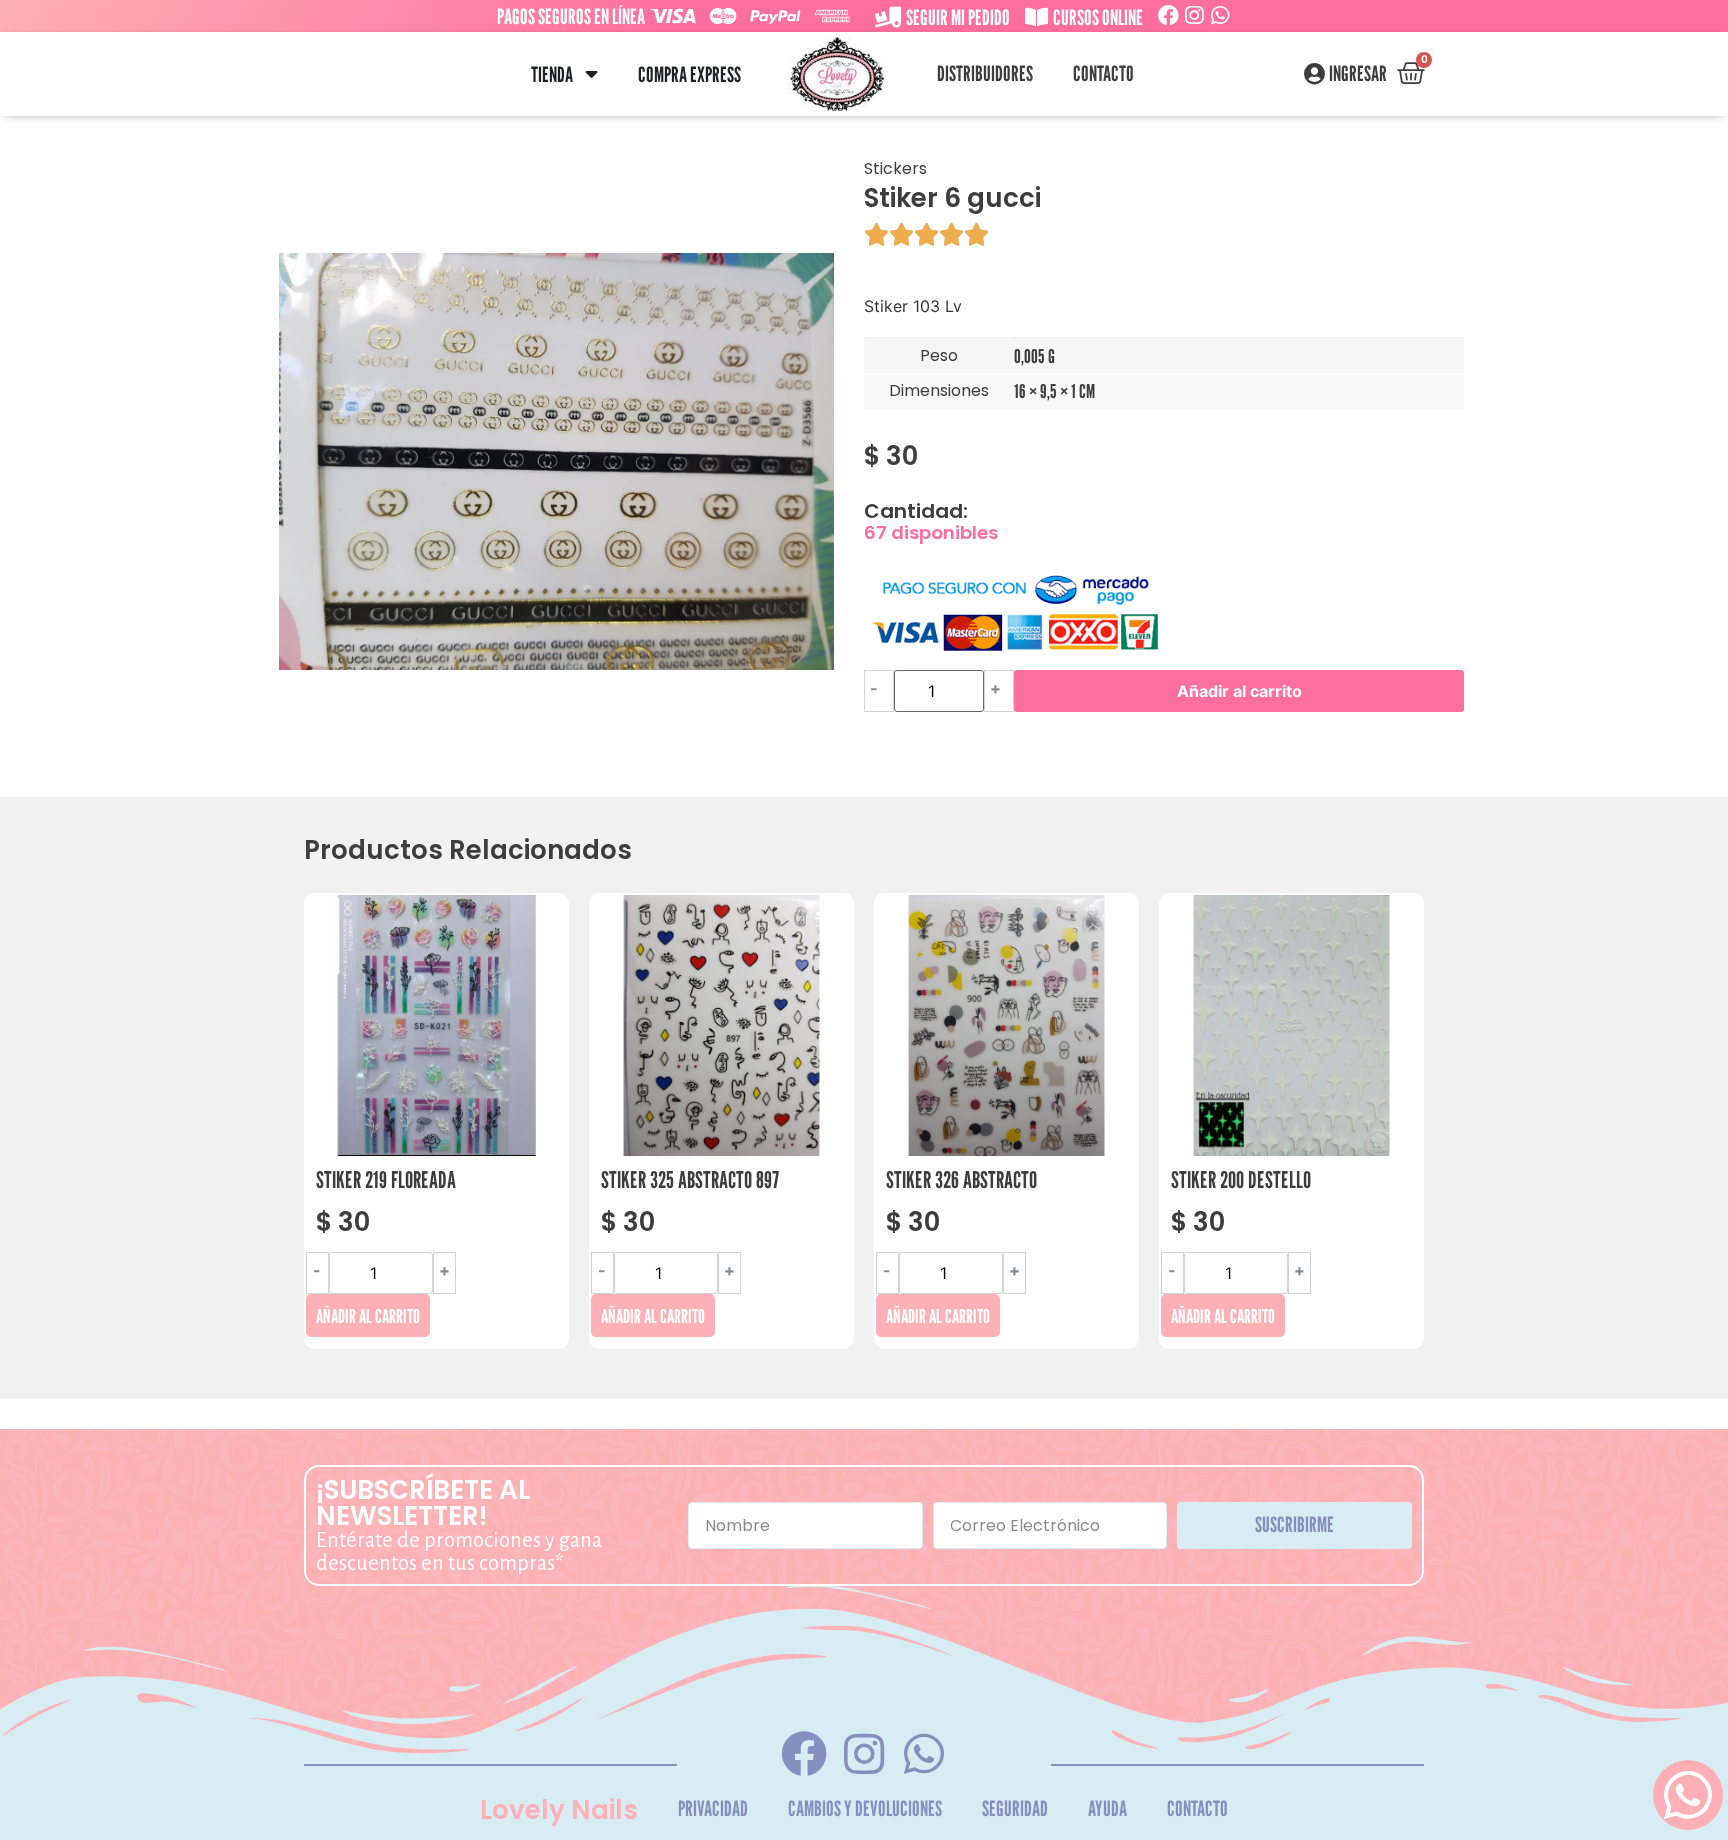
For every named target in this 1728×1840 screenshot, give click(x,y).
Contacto (1103, 73)
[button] (591, 74)
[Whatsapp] (1220, 15)
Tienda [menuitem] (552, 74)
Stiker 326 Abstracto (961, 1179)
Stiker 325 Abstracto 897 (690, 1179)
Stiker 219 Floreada (386, 1179)
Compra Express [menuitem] (689, 74)
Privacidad (713, 1808)
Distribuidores (985, 73)
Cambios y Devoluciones (865, 1808)
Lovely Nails (559, 1810)
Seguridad (1015, 1808)
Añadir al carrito (1239, 691)
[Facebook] (1168, 15)
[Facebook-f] (803, 1753)
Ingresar (1358, 74)
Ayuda (1107, 1808)
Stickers (895, 168)
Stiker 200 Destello (1241, 1179)
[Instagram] (1194, 15)
